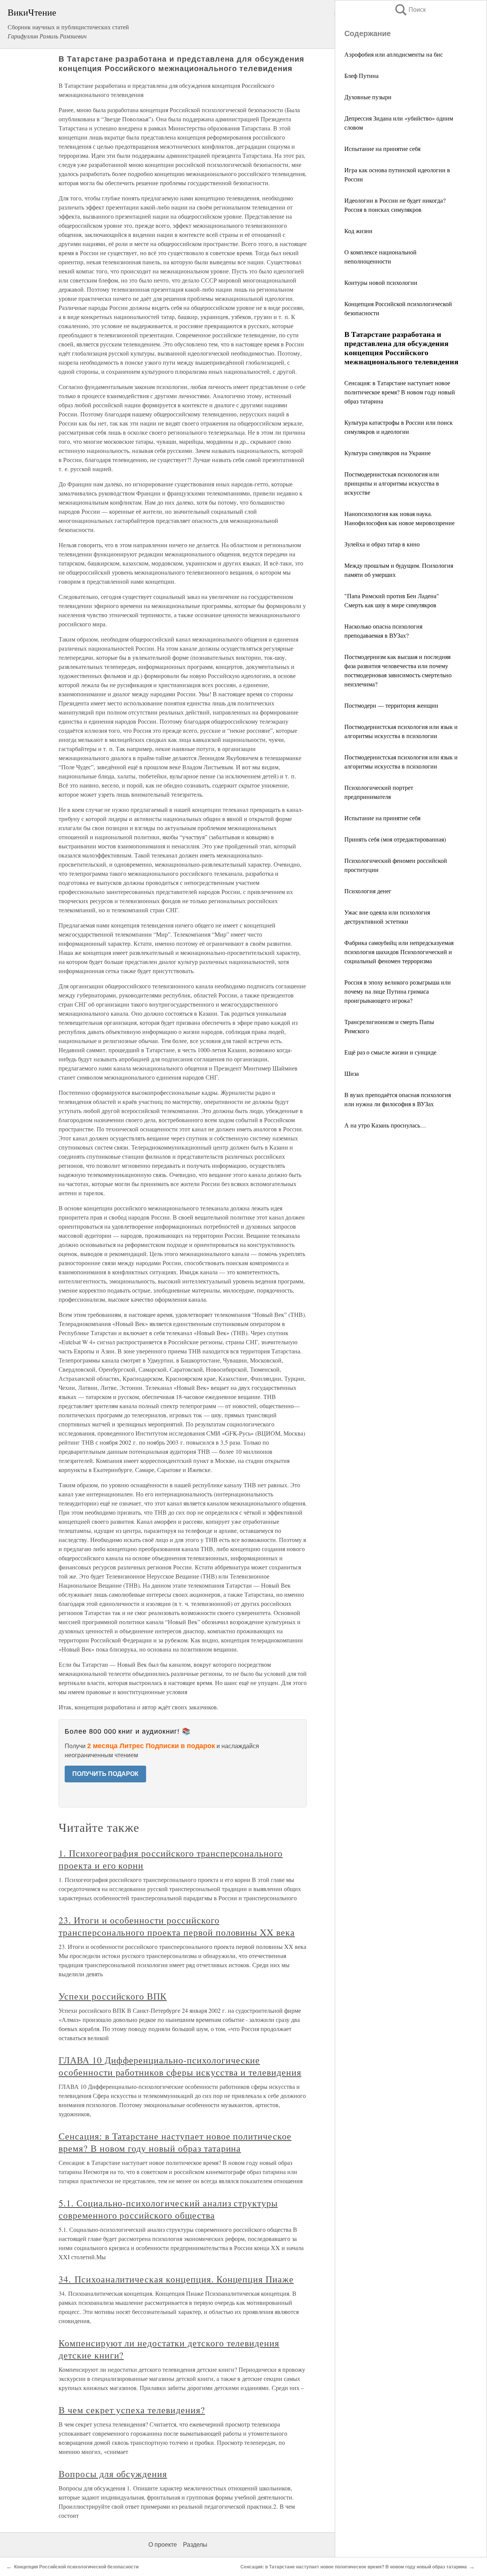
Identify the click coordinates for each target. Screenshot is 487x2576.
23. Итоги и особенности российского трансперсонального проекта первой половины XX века (177, 1926)
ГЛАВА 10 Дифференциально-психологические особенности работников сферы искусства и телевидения (180, 2066)
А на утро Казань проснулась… (385, 1125)
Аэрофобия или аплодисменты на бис (394, 54)
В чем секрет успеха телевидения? (132, 2410)
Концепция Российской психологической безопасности (76, 2567)
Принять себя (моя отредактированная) (395, 839)
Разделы (195, 2545)
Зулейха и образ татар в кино (382, 544)
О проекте (163, 2545)
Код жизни (358, 231)
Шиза (352, 1073)
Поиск (410, 10)
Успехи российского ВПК (113, 1996)
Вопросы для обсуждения (113, 2474)
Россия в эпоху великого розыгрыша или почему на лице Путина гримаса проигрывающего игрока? (398, 991)
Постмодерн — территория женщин (391, 705)
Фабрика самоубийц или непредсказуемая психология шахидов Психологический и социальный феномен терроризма (399, 952)
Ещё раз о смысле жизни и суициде (390, 1052)
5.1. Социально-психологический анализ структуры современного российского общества (168, 2209)
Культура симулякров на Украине (388, 453)
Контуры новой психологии (381, 282)
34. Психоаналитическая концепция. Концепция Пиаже (176, 2279)
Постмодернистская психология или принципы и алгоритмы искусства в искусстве (392, 483)
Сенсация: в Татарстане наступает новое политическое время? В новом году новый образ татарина (400, 392)
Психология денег (368, 891)
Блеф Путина (361, 75)
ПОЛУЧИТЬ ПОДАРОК (105, 1774)
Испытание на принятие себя (382, 148)
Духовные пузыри (368, 97)
